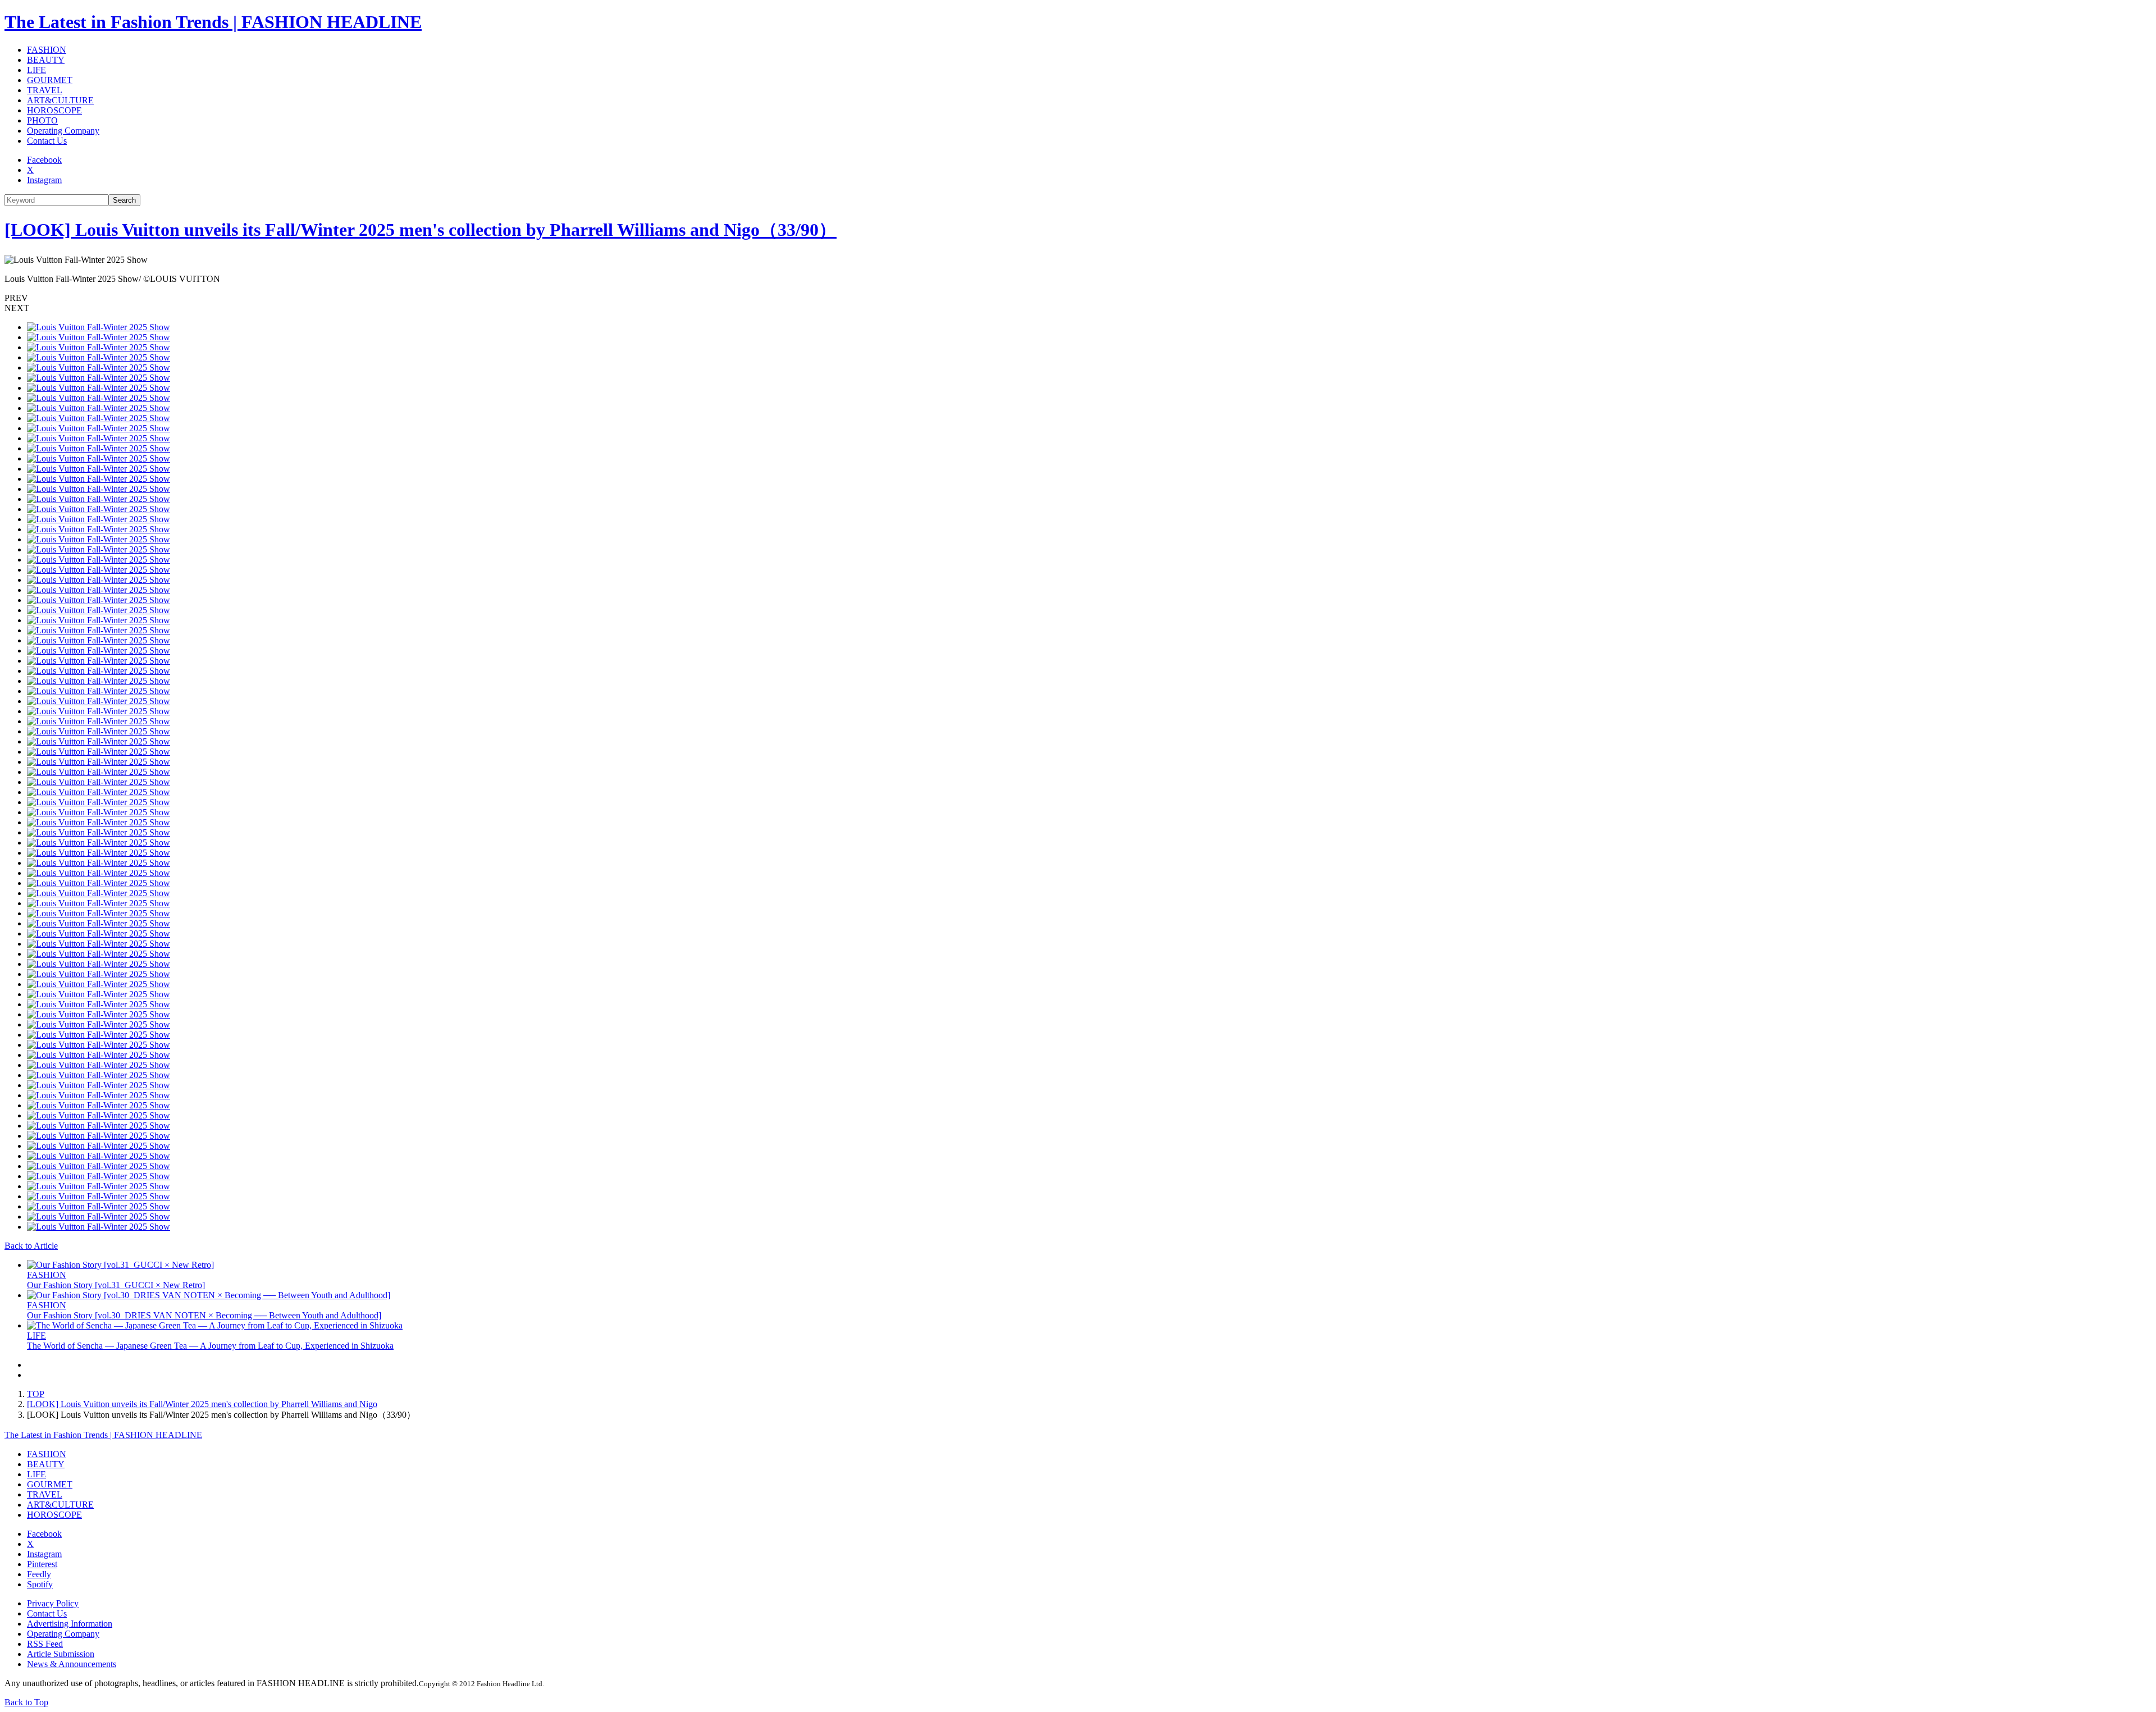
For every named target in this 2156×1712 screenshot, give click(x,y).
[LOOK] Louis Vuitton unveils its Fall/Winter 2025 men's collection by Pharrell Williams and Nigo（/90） (421, 230)
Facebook (44, 160)
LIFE (36, 70)
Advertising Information (70, 1624)
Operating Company (63, 131)
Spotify (40, 1584)
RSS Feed (45, 1644)
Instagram (44, 180)
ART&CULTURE (60, 100)
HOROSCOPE (54, 110)
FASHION (47, 50)
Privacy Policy (53, 1603)
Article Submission (61, 1654)
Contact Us (47, 141)
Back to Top (26, 1702)
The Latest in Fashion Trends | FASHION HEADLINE (213, 22)
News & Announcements (72, 1664)
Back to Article (31, 1246)
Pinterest (42, 1564)
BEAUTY (46, 60)
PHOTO (42, 120)
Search (124, 200)
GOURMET (50, 80)
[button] (1078, 298)
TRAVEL (45, 90)
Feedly (39, 1574)
